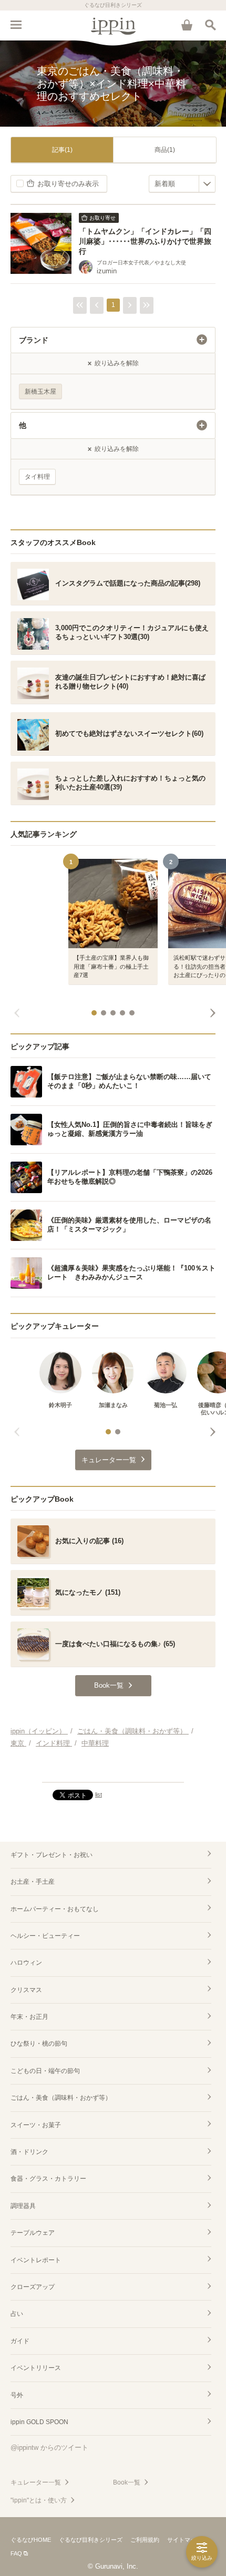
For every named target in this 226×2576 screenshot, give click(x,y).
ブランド (34, 340)
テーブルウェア (33, 2233)
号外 (17, 2395)
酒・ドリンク (29, 2152)
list (99, 1794)
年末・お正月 (29, 2017)
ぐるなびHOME (31, 2540)
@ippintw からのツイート (49, 2447)
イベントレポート (36, 2260)
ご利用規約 (145, 2540)
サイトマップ (184, 2540)
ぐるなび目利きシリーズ (91, 2540)
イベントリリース (36, 2368)
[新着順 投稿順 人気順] (182, 184)
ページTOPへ (113, 1770)
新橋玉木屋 (40, 392)
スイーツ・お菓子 (36, 2125)
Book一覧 (127, 2482)
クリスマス (26, 1990)
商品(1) (165, 150)
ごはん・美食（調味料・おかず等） (61, 2098)
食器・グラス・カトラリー (48, 2179)
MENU (16, 25)
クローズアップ (33, 2287)
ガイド (20, 2341)
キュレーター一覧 (36, 2482)
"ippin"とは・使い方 (39, 2500)
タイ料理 (37, 477)
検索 (210, 25)
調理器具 (23, 2206)
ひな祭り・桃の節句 (39, 2044)
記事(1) (62, 150)
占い (17, 2314)
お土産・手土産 (33, 1882)
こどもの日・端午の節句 (45, 2071)
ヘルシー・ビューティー (45, 1936)
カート (187, 25)
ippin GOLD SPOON (39, 2422)
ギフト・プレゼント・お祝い (52, 1855)
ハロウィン (26, 1963)
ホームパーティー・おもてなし (55, 1909)
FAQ (16, 2553)
